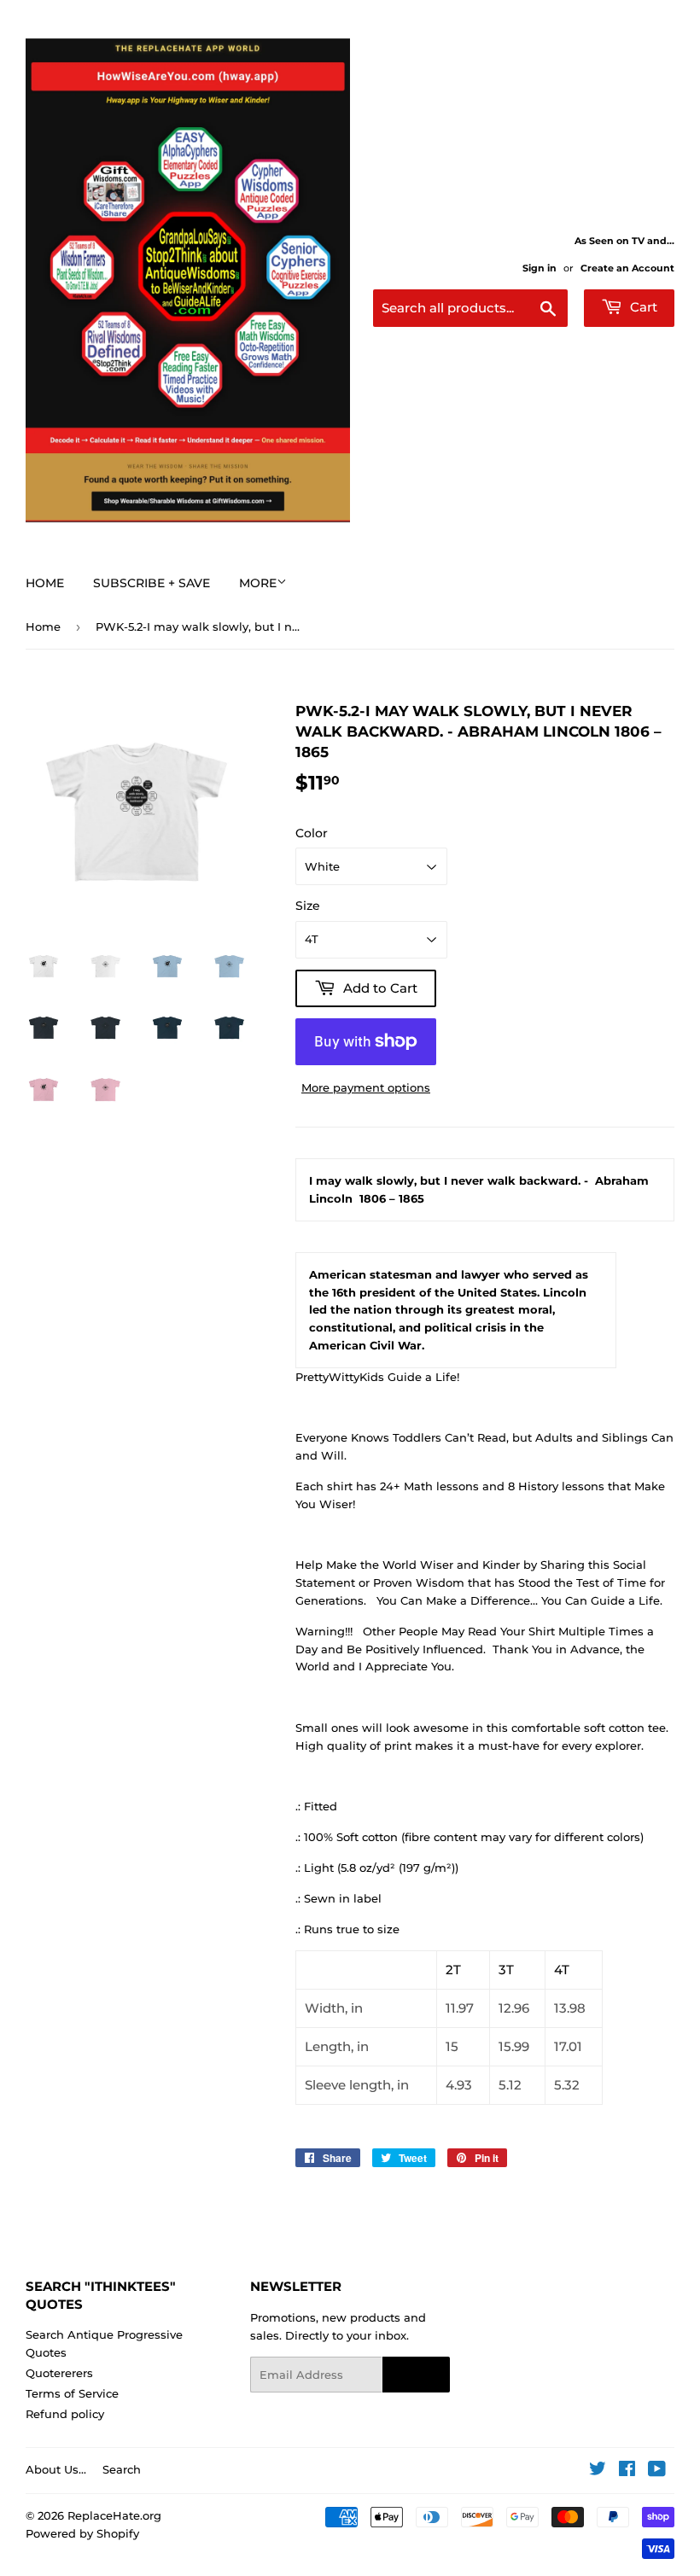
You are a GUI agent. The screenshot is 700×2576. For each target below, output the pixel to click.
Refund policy (65, 2414)
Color (312, 833)
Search (122, 2469)
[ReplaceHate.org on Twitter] (598, 2471)
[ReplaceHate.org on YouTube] (657, 2471)
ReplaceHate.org (114, 2515)
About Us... (56, 2469)
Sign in (540, 268)
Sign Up (416, 2375)
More (258, 583)
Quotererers (59, 2373)
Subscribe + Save (152, 583)
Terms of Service (72, 2393)
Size (308, 906)
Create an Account (627, 268)
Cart (642, 307)
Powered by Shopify (82, 2533)
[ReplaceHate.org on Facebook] (627, 2471)
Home (45, 583)
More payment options (366, 1087)
